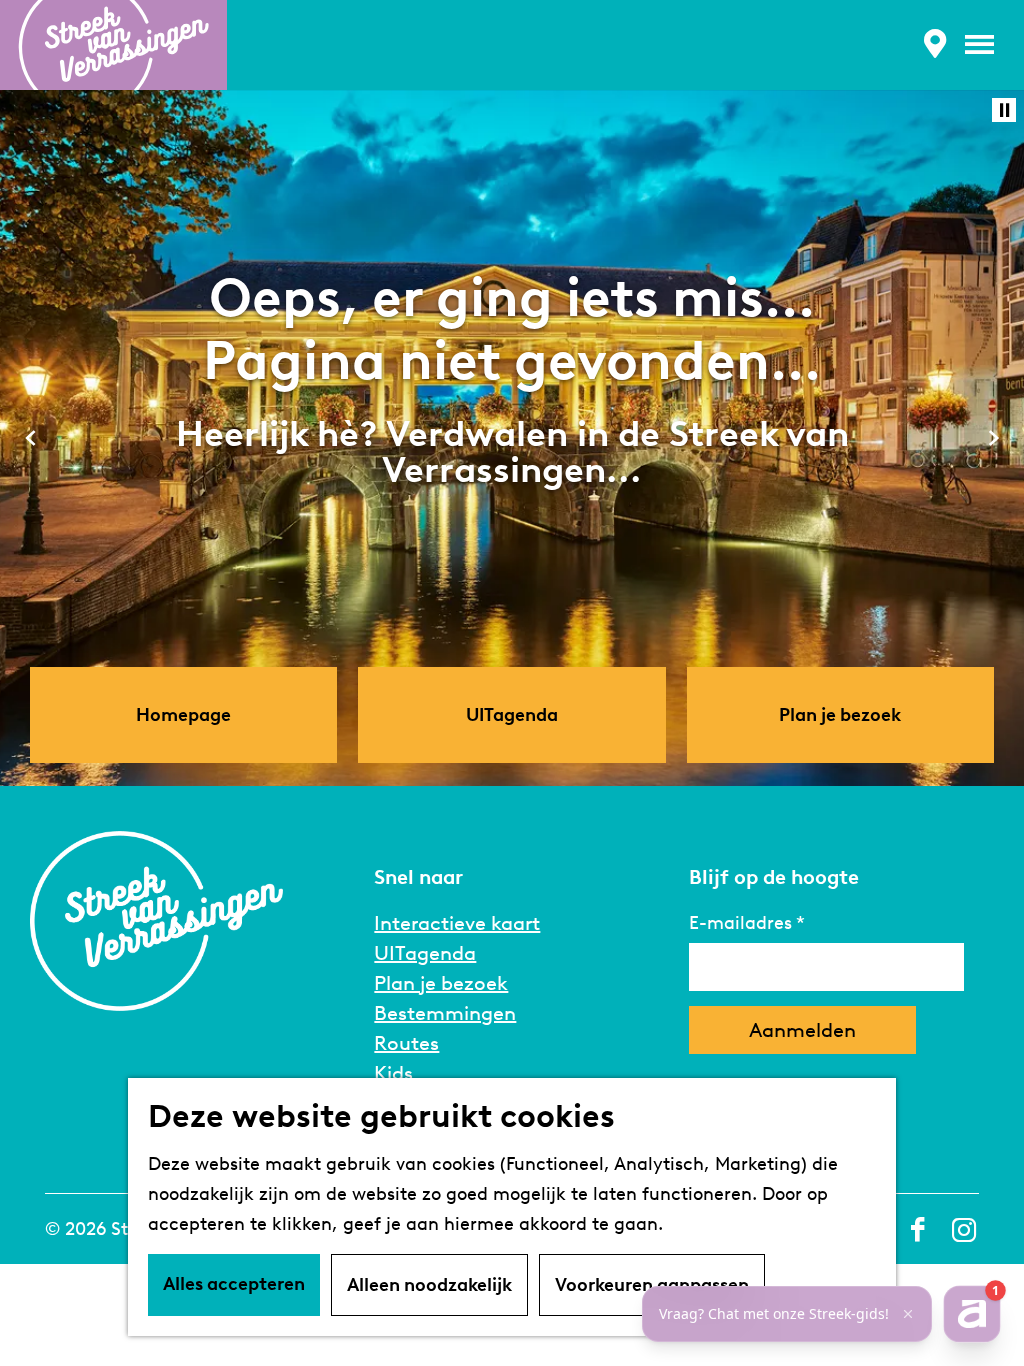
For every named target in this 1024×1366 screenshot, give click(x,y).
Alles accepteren (234, 1284)
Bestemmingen (445, 1013)
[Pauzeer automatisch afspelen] (1004, 110)
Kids (393, 1073)
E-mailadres (740, 923)
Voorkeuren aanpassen (652, 1285)
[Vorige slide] (30, 437)
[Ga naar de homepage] (113, 45)
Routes (406, 1043)
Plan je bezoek (441, 983)
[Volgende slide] (993, 437)
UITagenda (425, 953)
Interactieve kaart (457, 923)
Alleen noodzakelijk (429, 1285)
